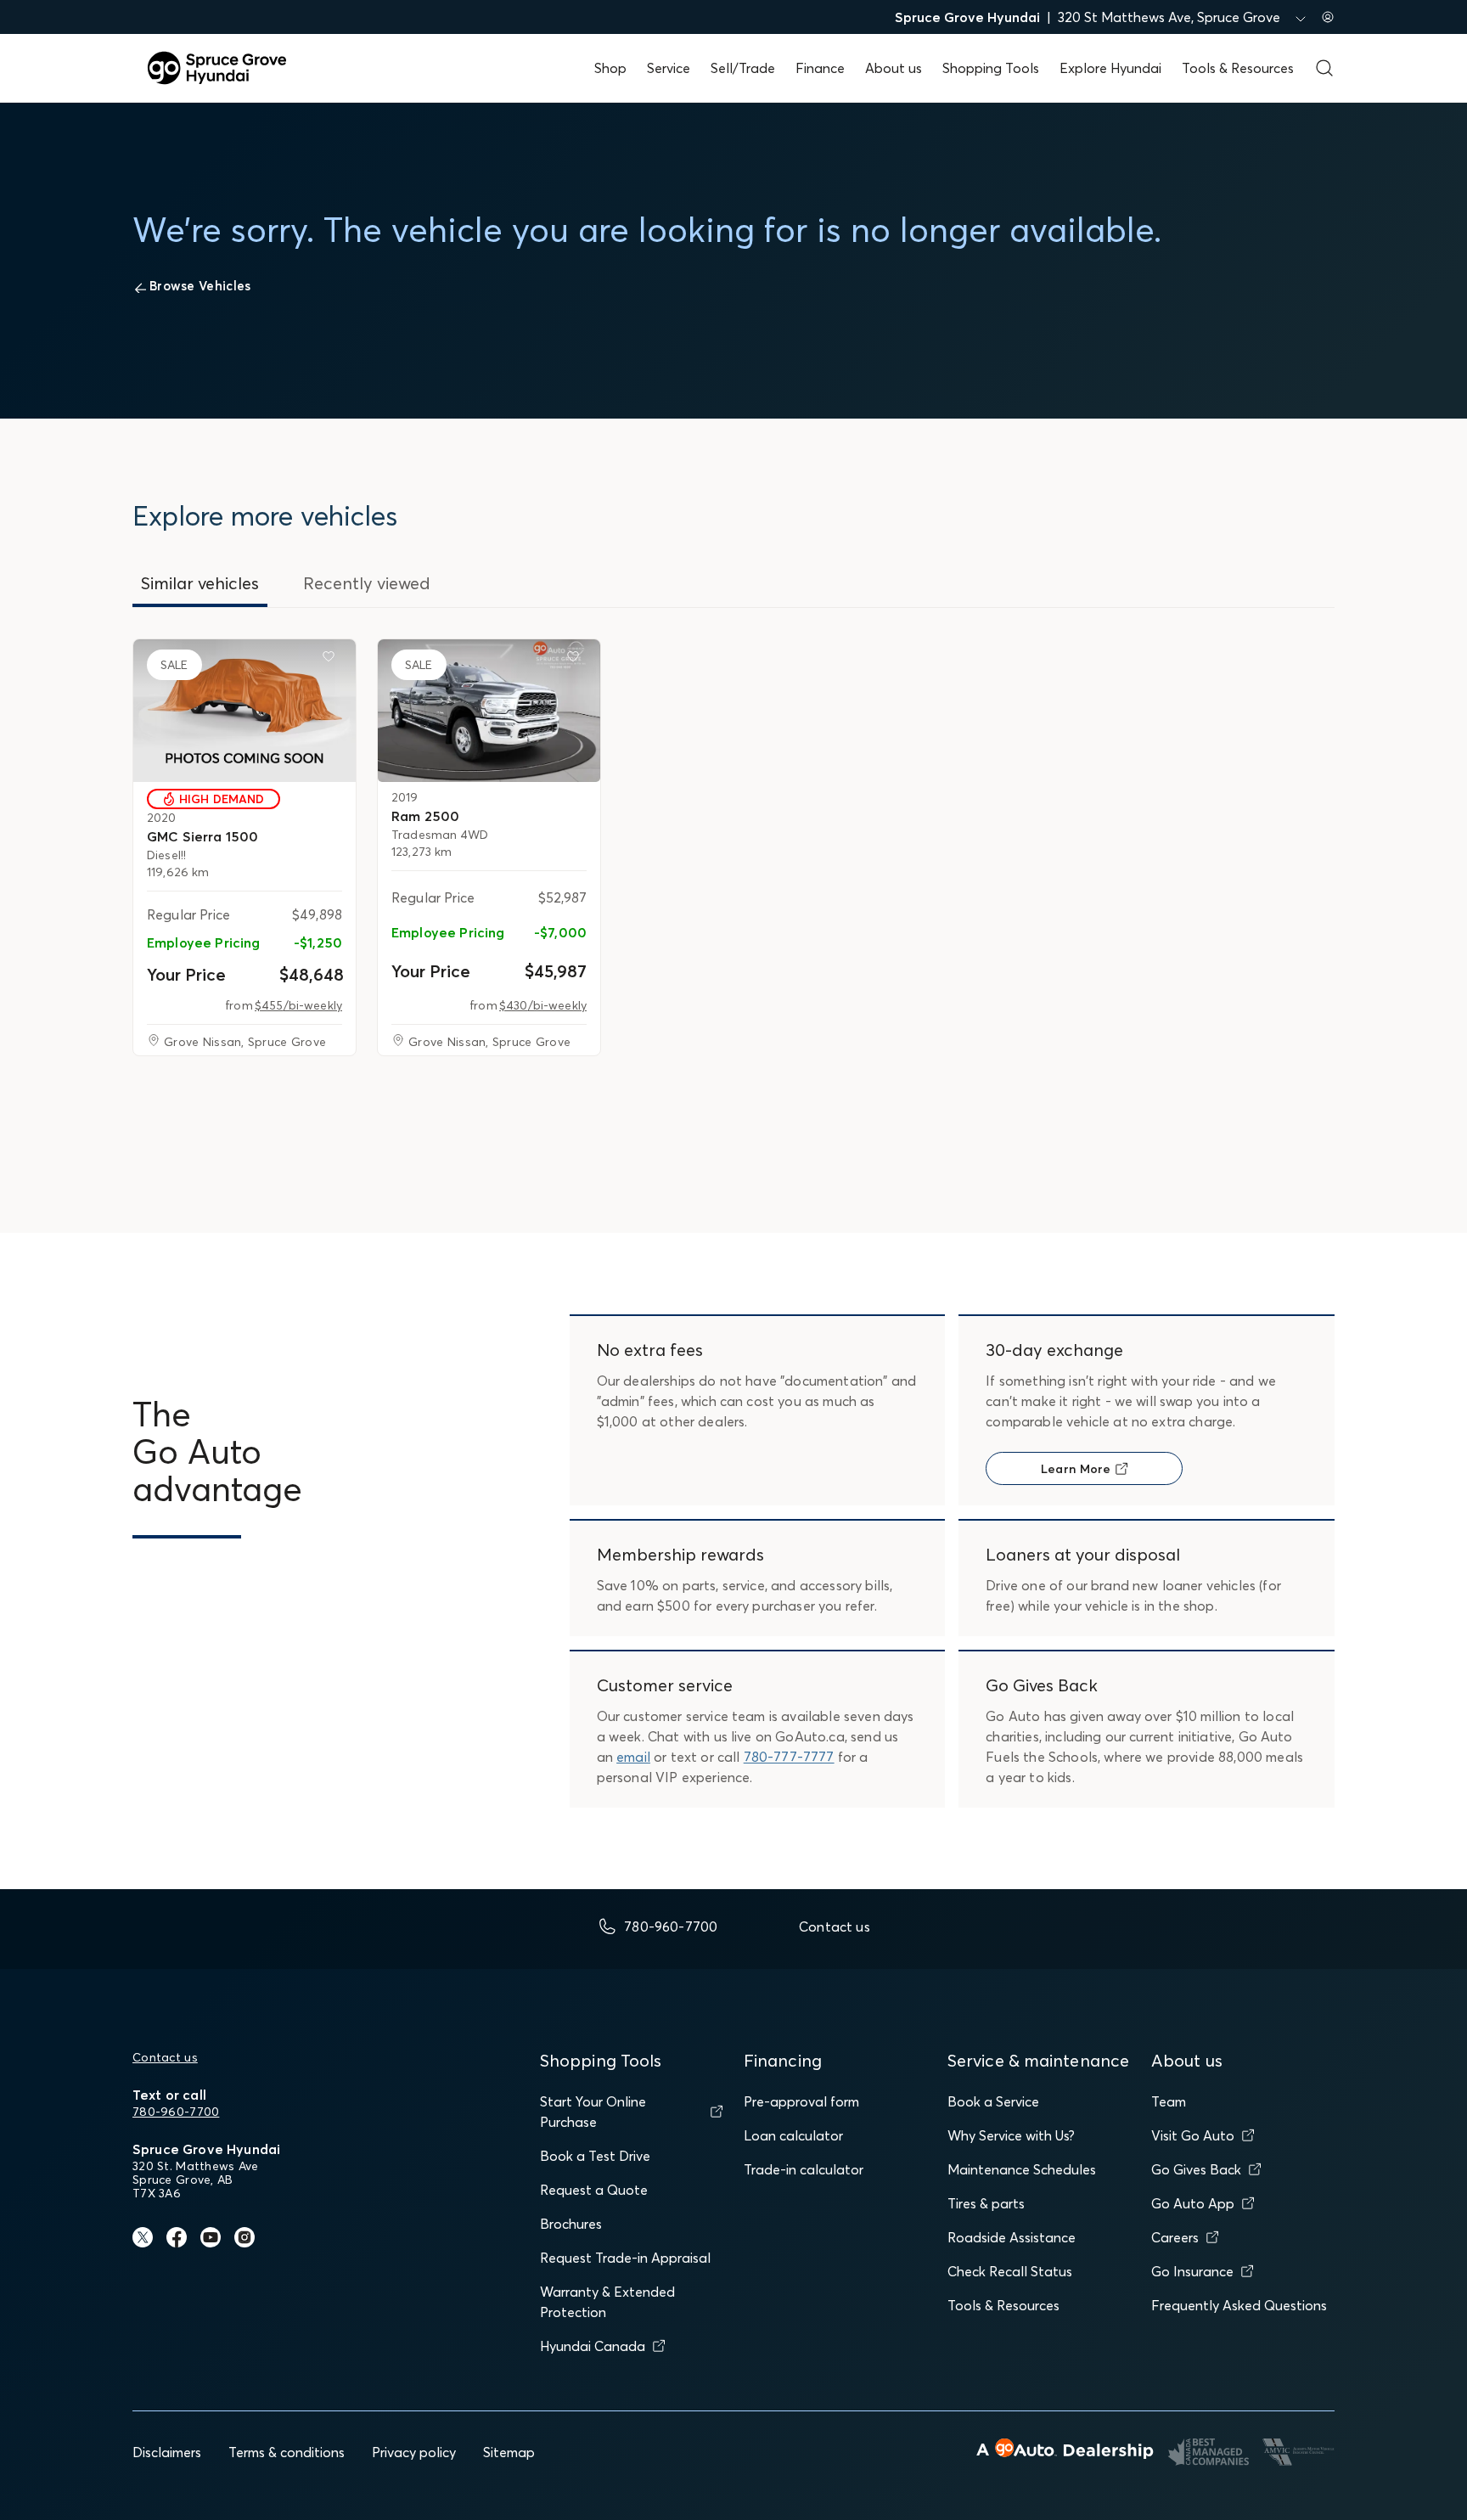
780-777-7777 (789, 1757)
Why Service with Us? (1011, 2135)
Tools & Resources (1238, 68)
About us (894, 68)
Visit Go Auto (1193, 2135)
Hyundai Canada (593, 2346)
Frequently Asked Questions (1239, 2305)
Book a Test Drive (595, 2156)
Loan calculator (793, 2135)
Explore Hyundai (1110, 68)
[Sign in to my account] (1328, 17)
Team (1169, 2101)
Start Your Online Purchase (593, 2112)
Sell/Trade (743, 68)
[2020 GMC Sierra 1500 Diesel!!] (244, 711)
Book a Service (993, 2101)
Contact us (165, 2057)
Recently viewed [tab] (367, 583)
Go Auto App (1193, 2203)
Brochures (571, 2224)
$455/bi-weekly (298, 1005)
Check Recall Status (1010, 2271)
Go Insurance (1192, 2271)
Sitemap (509, 2452)
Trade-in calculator (804, 2169)
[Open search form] (1324, 68)
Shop (610, 68)
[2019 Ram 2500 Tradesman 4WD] (489, 711)
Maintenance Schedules (1022, 2169)
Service (669, 68)
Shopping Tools (991, 68)
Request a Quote (594, 2190)
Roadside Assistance (1012, 2237)
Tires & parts (986, 2203)
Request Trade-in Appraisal (625, 2258)
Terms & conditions (287, 2452)
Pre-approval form (801, 2101)
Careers (1175, 2237)
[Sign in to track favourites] (332, 660)
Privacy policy (414, 2452)
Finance (820, 68)
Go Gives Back (1196, 2169)
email (633, 1757)
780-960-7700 (176, 2112)
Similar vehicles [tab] (200, 583)
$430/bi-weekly (543, 1005)
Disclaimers (167, 2452)
